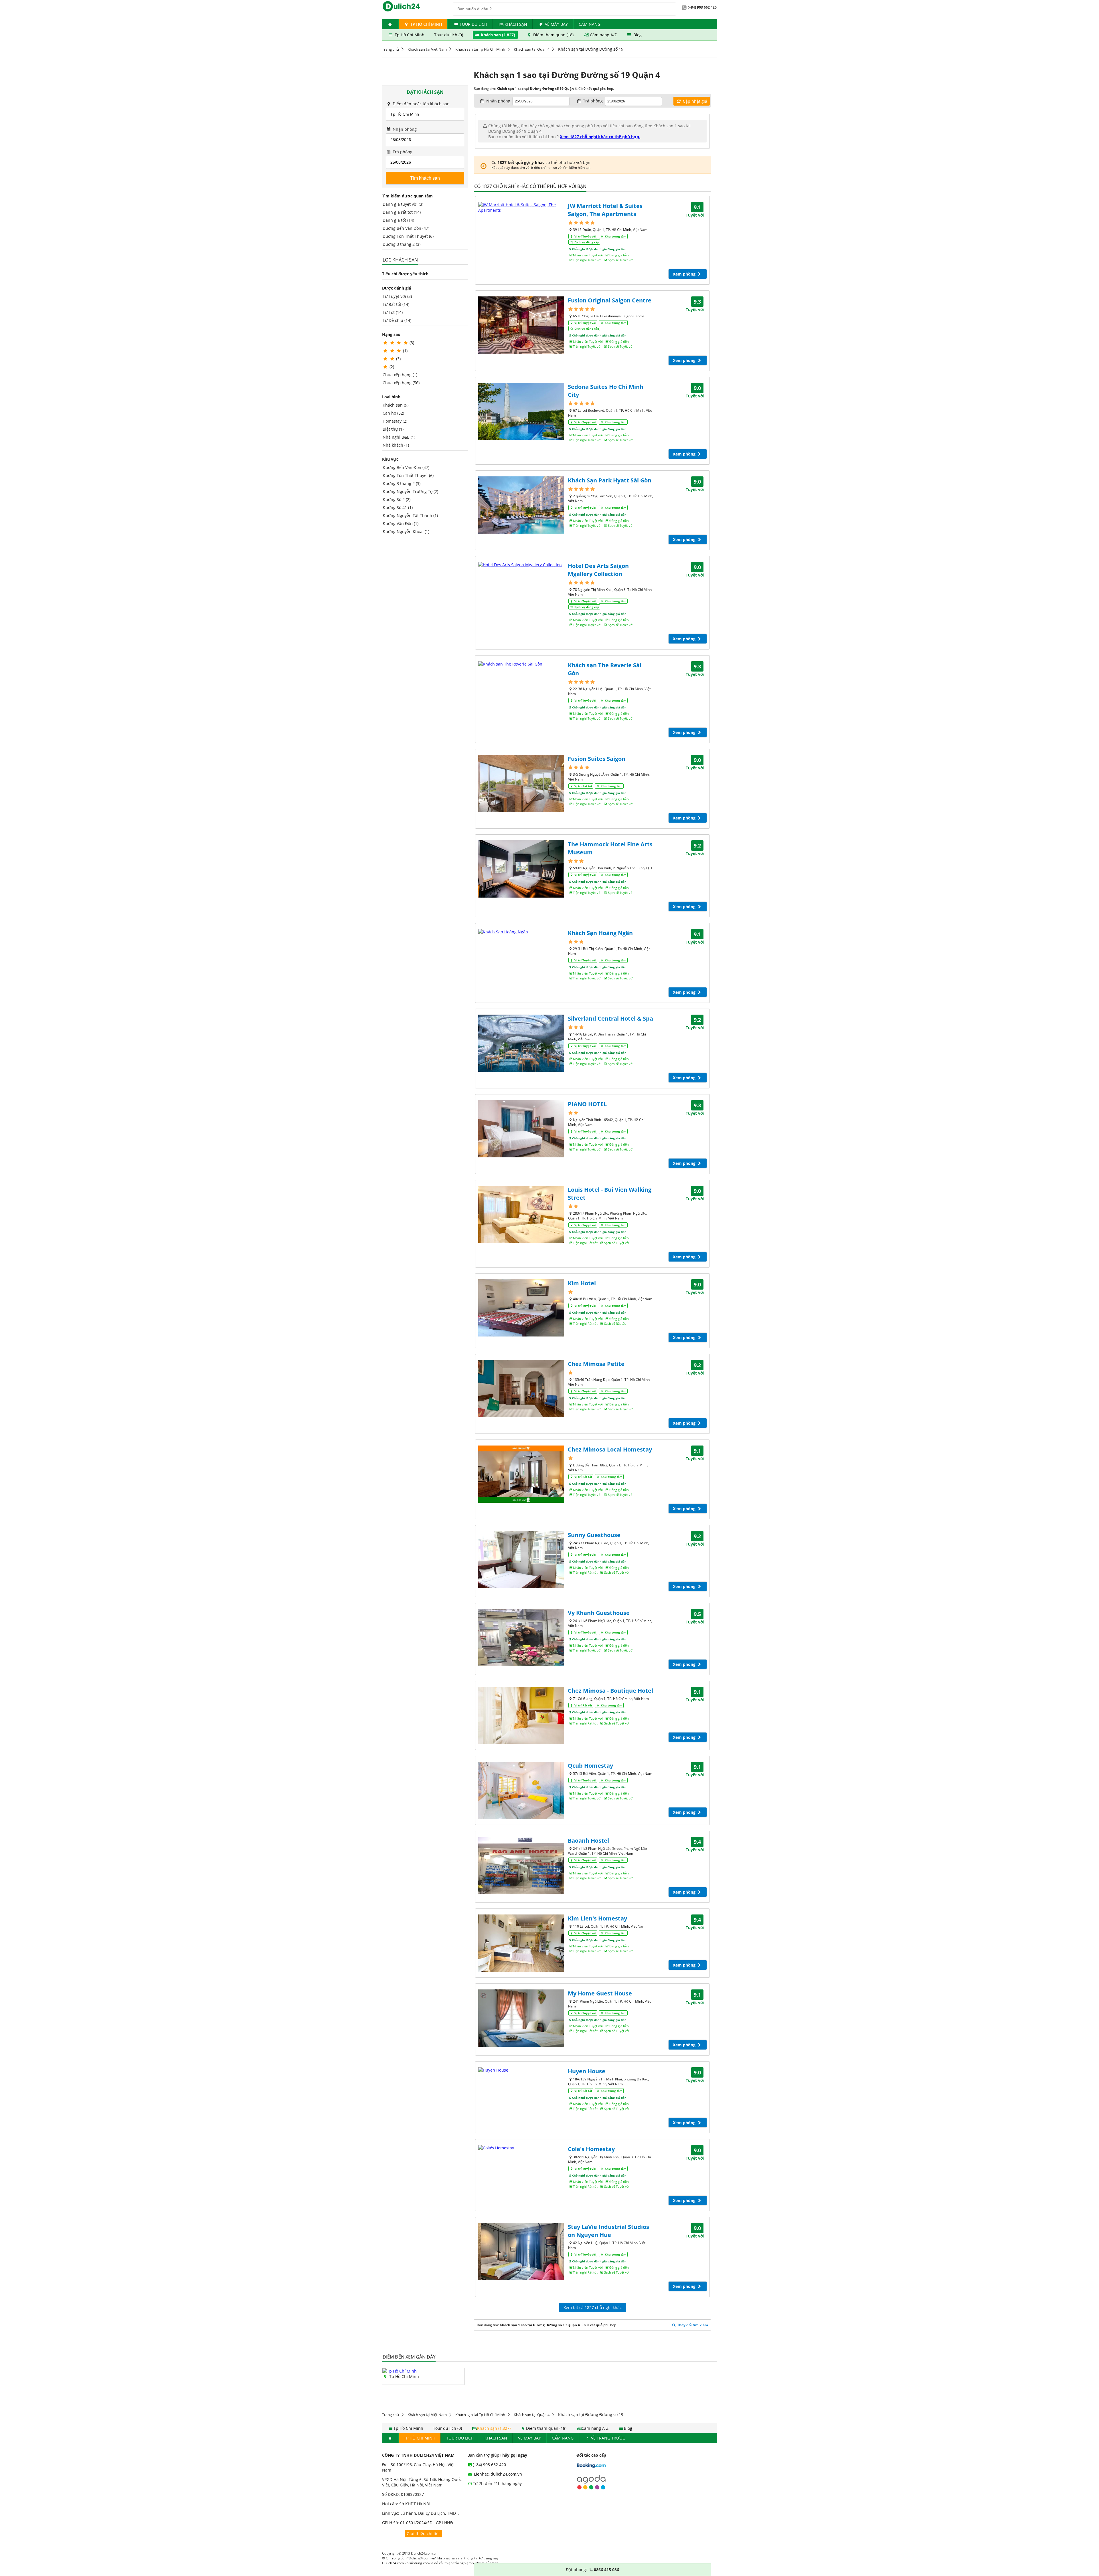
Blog (637, 35)
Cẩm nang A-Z (603, 35)
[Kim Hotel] (521, 1308)
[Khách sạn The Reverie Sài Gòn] (521, 664)
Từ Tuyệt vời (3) (397, 296)
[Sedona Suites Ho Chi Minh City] (521, 411)
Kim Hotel (582, 1283)
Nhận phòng (404, 129)
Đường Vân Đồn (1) (401, 523)
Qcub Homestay (590, 1766)
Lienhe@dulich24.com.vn (497, 2474)
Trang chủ (391, 49)
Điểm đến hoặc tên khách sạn (421, 104)
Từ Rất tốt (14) (396, 304)
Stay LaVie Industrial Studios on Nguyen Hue (608, 2231)
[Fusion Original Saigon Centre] (521, 325)
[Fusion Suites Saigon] (521, 783)
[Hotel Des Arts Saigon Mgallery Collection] (521, 565)
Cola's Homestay (591, 2149)
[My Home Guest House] (521, 2018)
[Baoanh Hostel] (521, 1865)
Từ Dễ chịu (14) (397, 320)
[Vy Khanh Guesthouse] (521, 1638)
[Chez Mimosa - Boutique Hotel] (521, 1715)
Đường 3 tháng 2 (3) (402, 244)
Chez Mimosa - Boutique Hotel (610, 1691)
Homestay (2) (395, 421)
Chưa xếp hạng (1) (400, 375)
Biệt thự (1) (393, 429)
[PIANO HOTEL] (521, 1129)
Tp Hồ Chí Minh (426, 24)
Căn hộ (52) (393, 413)
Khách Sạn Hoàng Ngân (600, 933)
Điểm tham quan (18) (553, 35)
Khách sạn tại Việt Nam (427, 49)
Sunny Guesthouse (594, 1535)
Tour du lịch (473, 24)
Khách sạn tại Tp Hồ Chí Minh (480, 49)
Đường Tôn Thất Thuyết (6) (408, 236)
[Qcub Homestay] (521, 1790)
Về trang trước (607, 2438)
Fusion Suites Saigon (597, 759)
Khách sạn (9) (396, 405)
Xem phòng (685, 274)
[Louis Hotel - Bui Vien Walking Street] (521, 1214)
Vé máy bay (556, 24)
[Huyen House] (521, 2070)
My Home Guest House (600, 1993)
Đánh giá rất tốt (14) (402, 212)
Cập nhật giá (694, 101)
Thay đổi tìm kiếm (692, 2325)
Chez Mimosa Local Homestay (610, 1449)
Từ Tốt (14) (393, 312)
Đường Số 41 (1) (398, 507)
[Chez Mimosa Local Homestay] (521, 1474)
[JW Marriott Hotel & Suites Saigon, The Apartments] (521, 207)
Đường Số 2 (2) (397, 499)
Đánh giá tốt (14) (398, 220)
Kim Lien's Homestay (597, 1918)
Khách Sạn (516, 24)
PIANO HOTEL (587, 1104)
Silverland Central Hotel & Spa (610, 1018)
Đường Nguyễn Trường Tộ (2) (410, 491)
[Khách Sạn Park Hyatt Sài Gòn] (521, 505)
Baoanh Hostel (588, 1841)
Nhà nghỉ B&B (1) (399, 437)
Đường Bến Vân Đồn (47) (406, 228)
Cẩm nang (590, 24)
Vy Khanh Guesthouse (599, 1613)
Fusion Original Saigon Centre (610, 300)
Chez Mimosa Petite (596, 1364)
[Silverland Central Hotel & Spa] (521, 1043)
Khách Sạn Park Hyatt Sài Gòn (610, 480)
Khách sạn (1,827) (498, 35)
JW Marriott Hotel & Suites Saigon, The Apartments (605, 210)
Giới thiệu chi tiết (423, 2534)
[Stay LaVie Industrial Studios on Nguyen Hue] (521, 2252)
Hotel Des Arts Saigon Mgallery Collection (598, 570)
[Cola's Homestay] (521, 2148)
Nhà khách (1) (396, 445)
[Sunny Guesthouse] (521, 1560)
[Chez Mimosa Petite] (521, 1389)
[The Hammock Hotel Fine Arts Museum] (521, 869)
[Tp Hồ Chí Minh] (400, 2371)
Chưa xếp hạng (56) (401, 383)
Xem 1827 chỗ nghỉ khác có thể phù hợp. (600, 137)
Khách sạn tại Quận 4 (532, 49)
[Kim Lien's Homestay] (521, 1943)
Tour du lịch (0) (449, 35)
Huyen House (587, 2071)
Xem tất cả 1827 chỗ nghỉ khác (593, 2307)
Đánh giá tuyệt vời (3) (403, 204)
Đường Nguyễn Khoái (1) (406, 531)
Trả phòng (402, 152)
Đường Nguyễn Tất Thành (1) (410, 515)
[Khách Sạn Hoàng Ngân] (521, 932)
